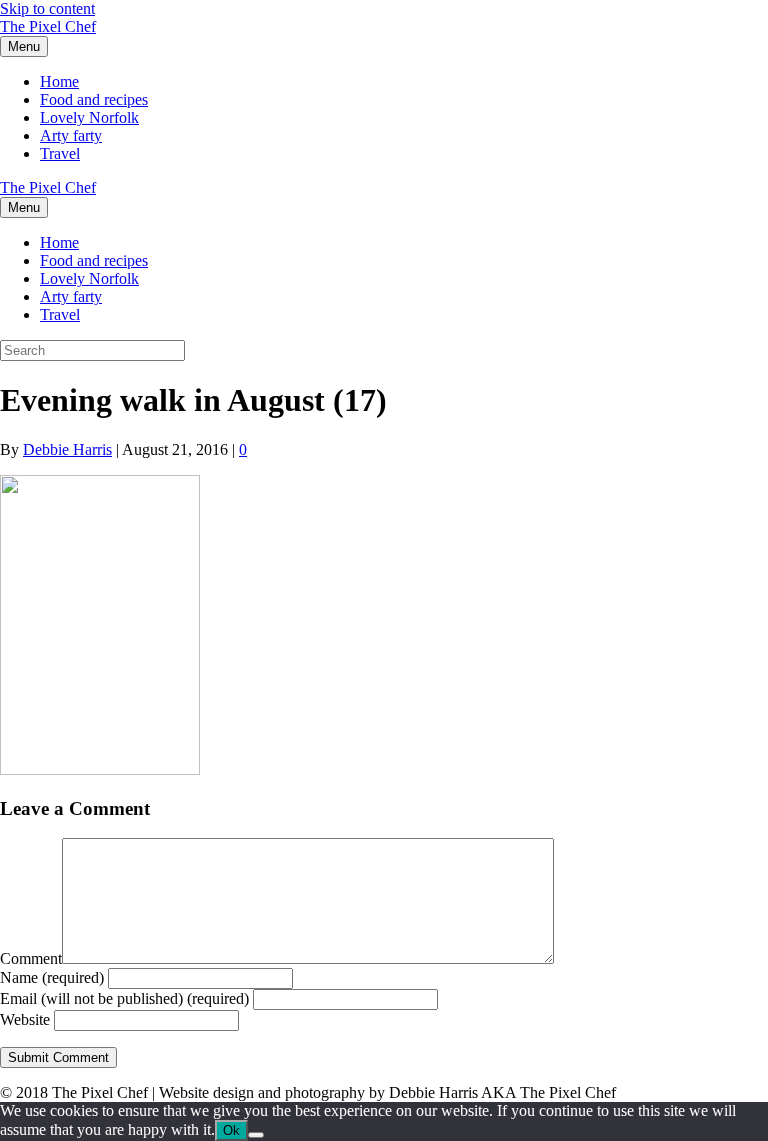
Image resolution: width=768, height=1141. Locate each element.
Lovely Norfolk (89, 117)
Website (25, 1019)
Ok (231, 1130)
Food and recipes (94, 99)
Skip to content (47, 8)
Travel (60, 153)
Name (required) (52, 977)
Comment (31, 958)
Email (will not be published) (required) (124, 998)
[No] (256, 1135)
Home (59, 81)
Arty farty (71, 135)
